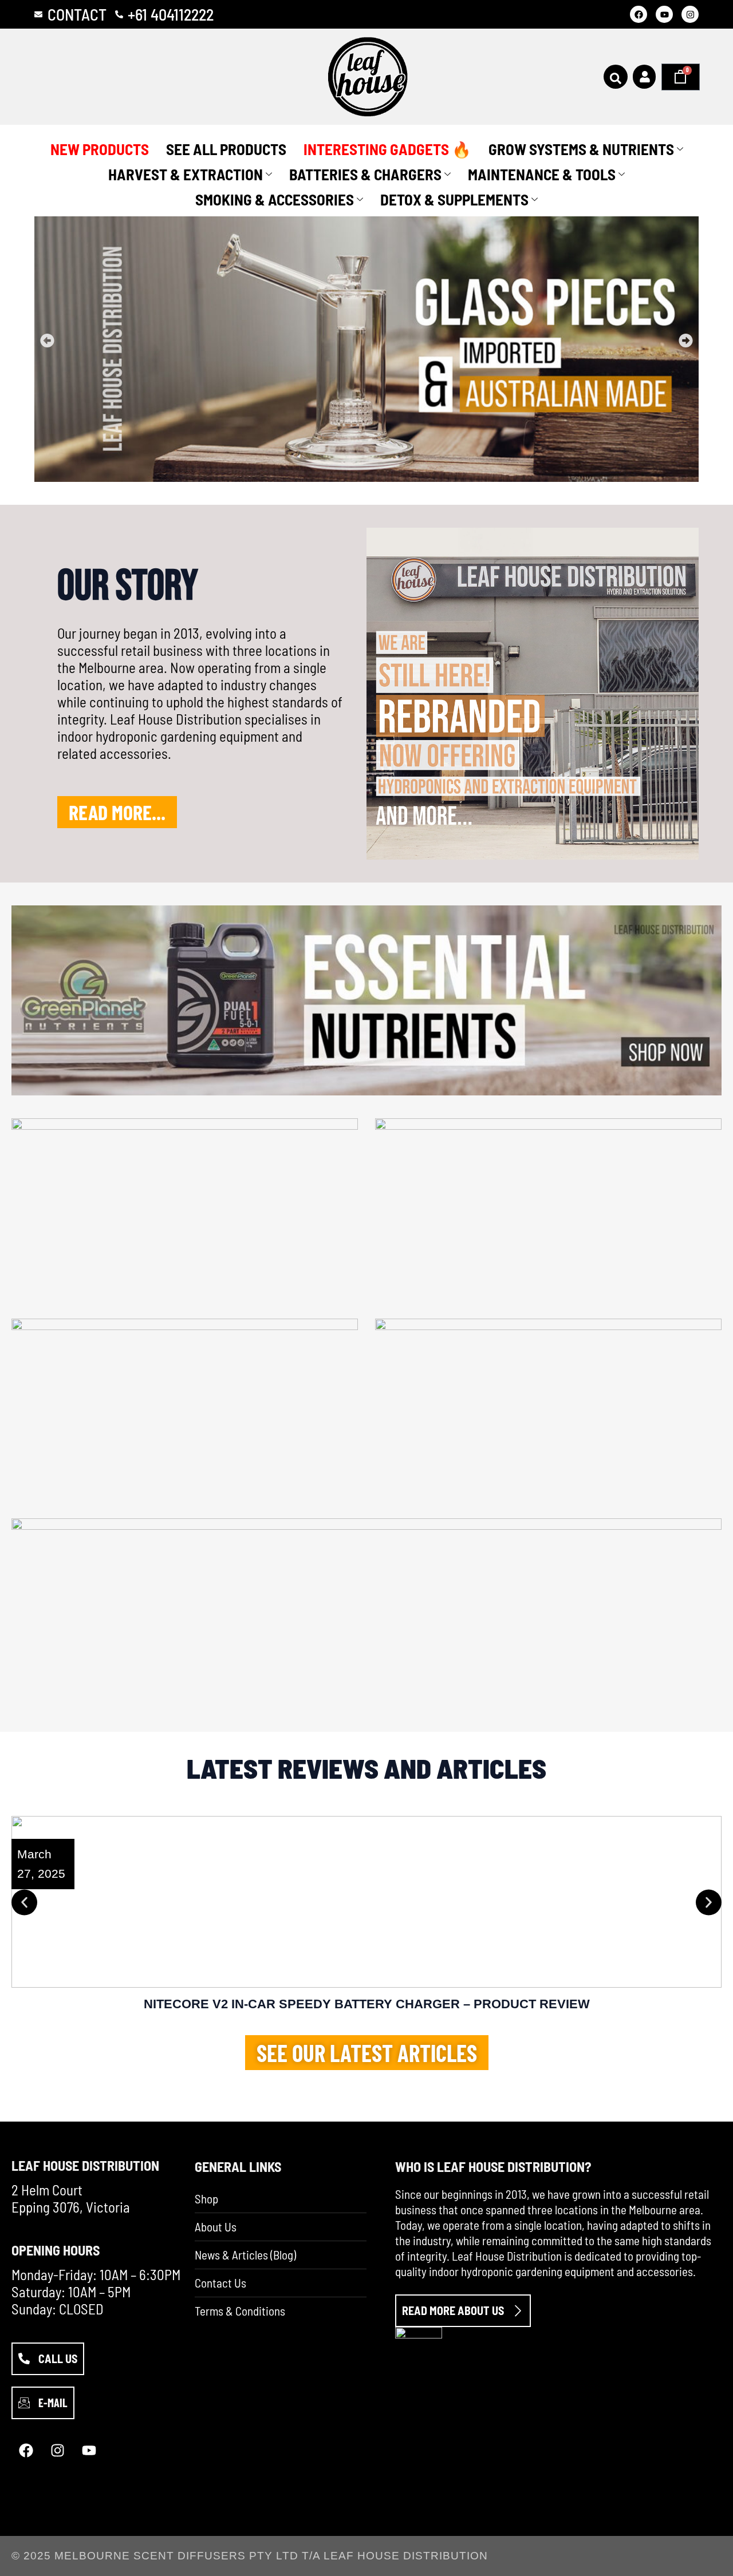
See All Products (226, 149)
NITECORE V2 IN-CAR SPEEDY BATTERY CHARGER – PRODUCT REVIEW (367, 2004)
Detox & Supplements (454, 199)
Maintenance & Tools (542, 174)
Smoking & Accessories (275, 199)
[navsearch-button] (616, 77)
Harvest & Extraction (186, 174)
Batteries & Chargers (365, 174)
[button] (47, 341)
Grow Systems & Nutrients (581, 149)
